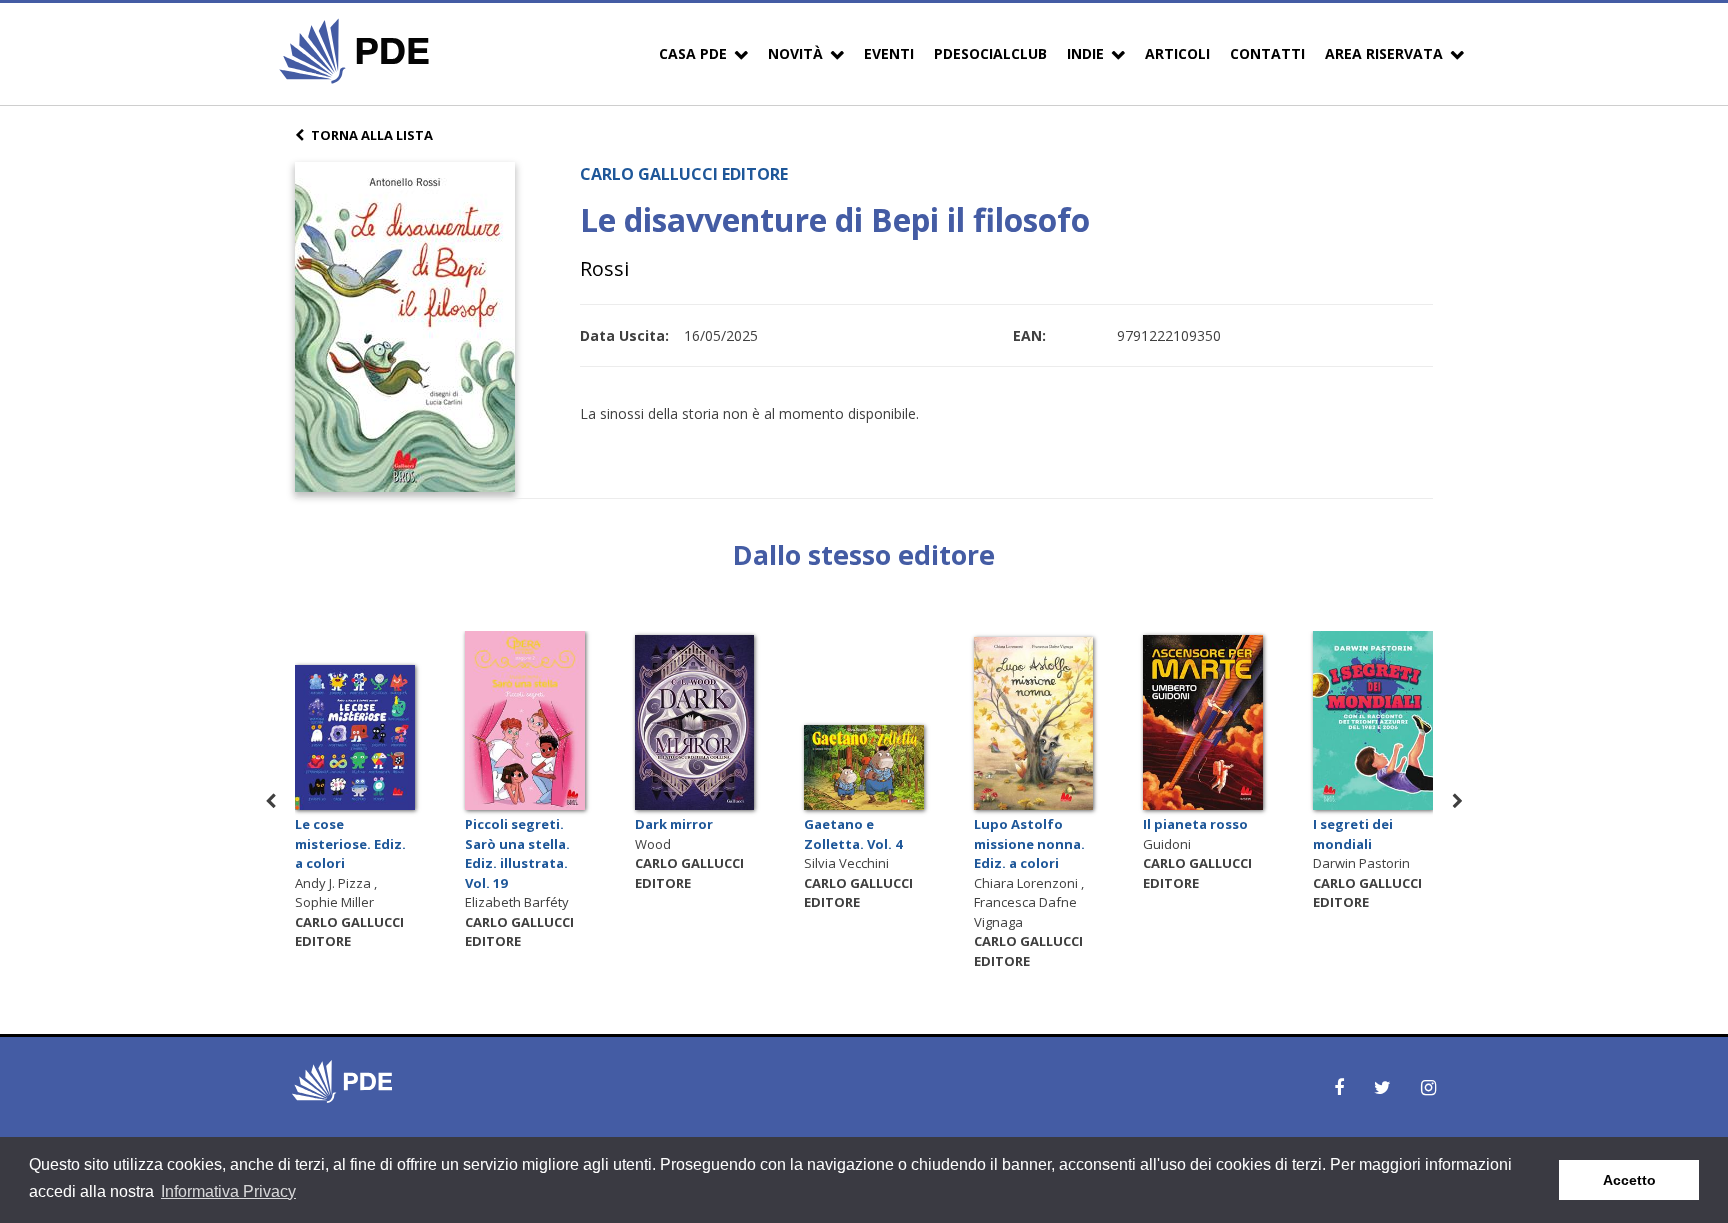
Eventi (889, 53)
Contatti (1267, 53)
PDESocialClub (990, 53)
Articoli (1177, 53)
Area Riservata (1384, 53)
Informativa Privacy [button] (228, 1191)
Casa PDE (693, 53)
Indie (1085, 53)
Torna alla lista (372, 135)
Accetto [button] (1629, 1180)
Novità (795, 53)
